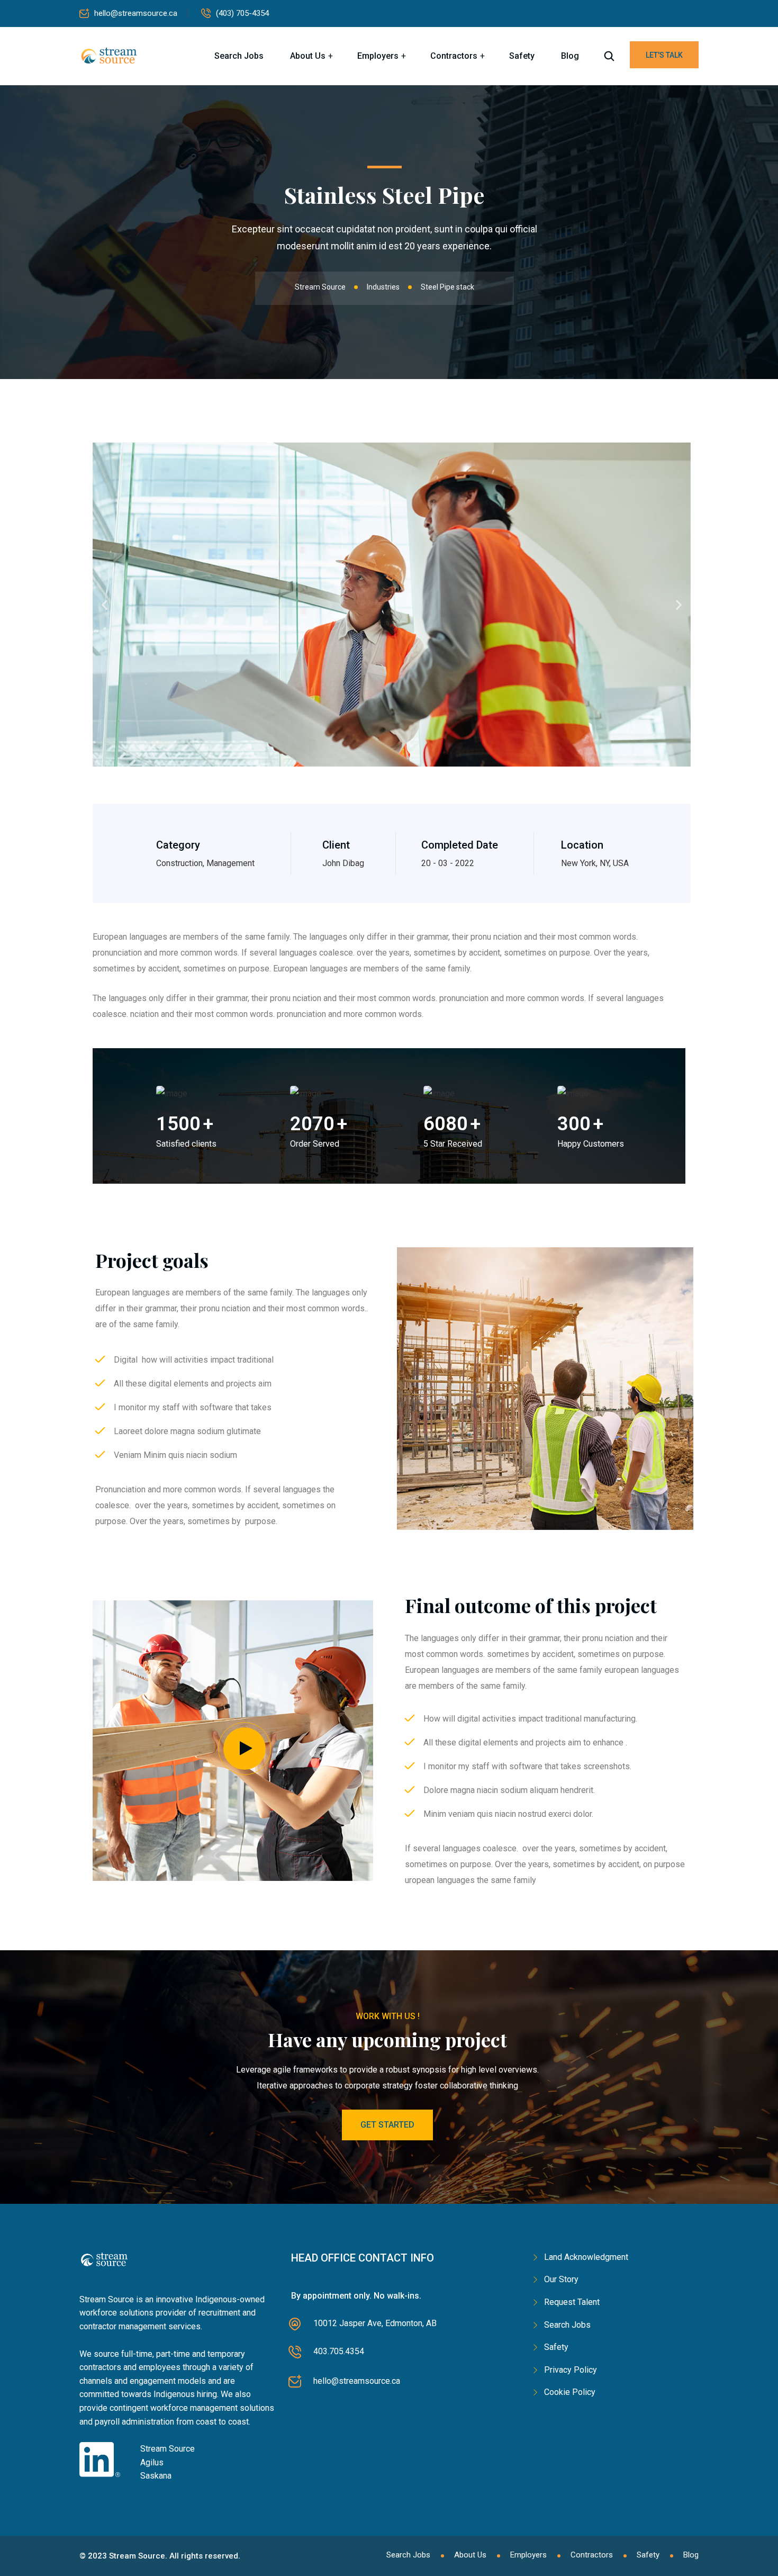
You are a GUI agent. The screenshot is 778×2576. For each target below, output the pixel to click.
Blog (570, 56)
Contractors (454, 56)
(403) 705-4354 (242, 13)
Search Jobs (239, 56)
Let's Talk (664, 55)
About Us (308, 56)
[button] (105, 605)
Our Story (561, 2279)
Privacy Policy (571, 2370)
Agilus (152, 2462)
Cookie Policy (570, 2392)
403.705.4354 (339, 2351)
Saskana (156, 2476)
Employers (378, 56)
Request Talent (572, 2302)
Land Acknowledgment (586, 2257)
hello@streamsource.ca (136, 13)
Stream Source (168, 2449)
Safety (522, 56)
